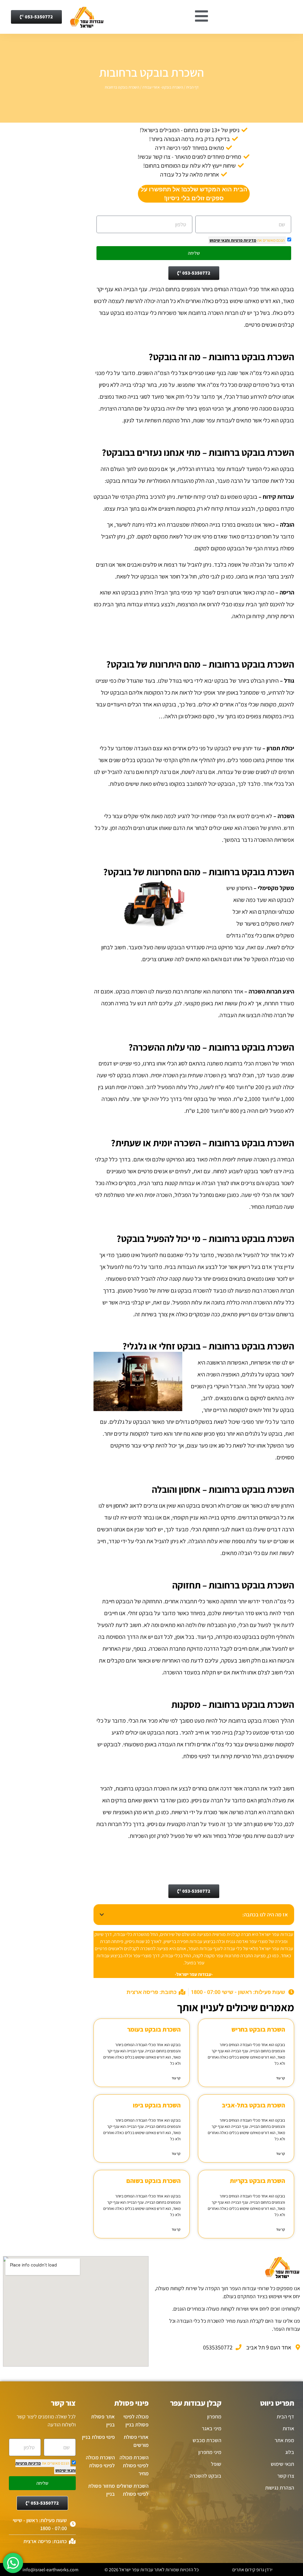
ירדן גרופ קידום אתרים (252, 2570)
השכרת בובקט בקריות (257, 2181)
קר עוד (281, 2078)
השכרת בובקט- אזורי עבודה (163, 87)
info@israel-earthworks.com (50, 2570)
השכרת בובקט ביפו (157, 2105)
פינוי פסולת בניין (98, 2437)
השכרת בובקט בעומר (154, 2029)
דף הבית (192, 87)
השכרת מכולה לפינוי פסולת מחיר (134, 2465)
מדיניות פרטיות (243, 240)
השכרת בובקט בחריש (258, 2029)
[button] (102, 1915)
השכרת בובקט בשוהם (153, 2181)
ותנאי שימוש (220, 240)
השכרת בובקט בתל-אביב (253, 2105)
